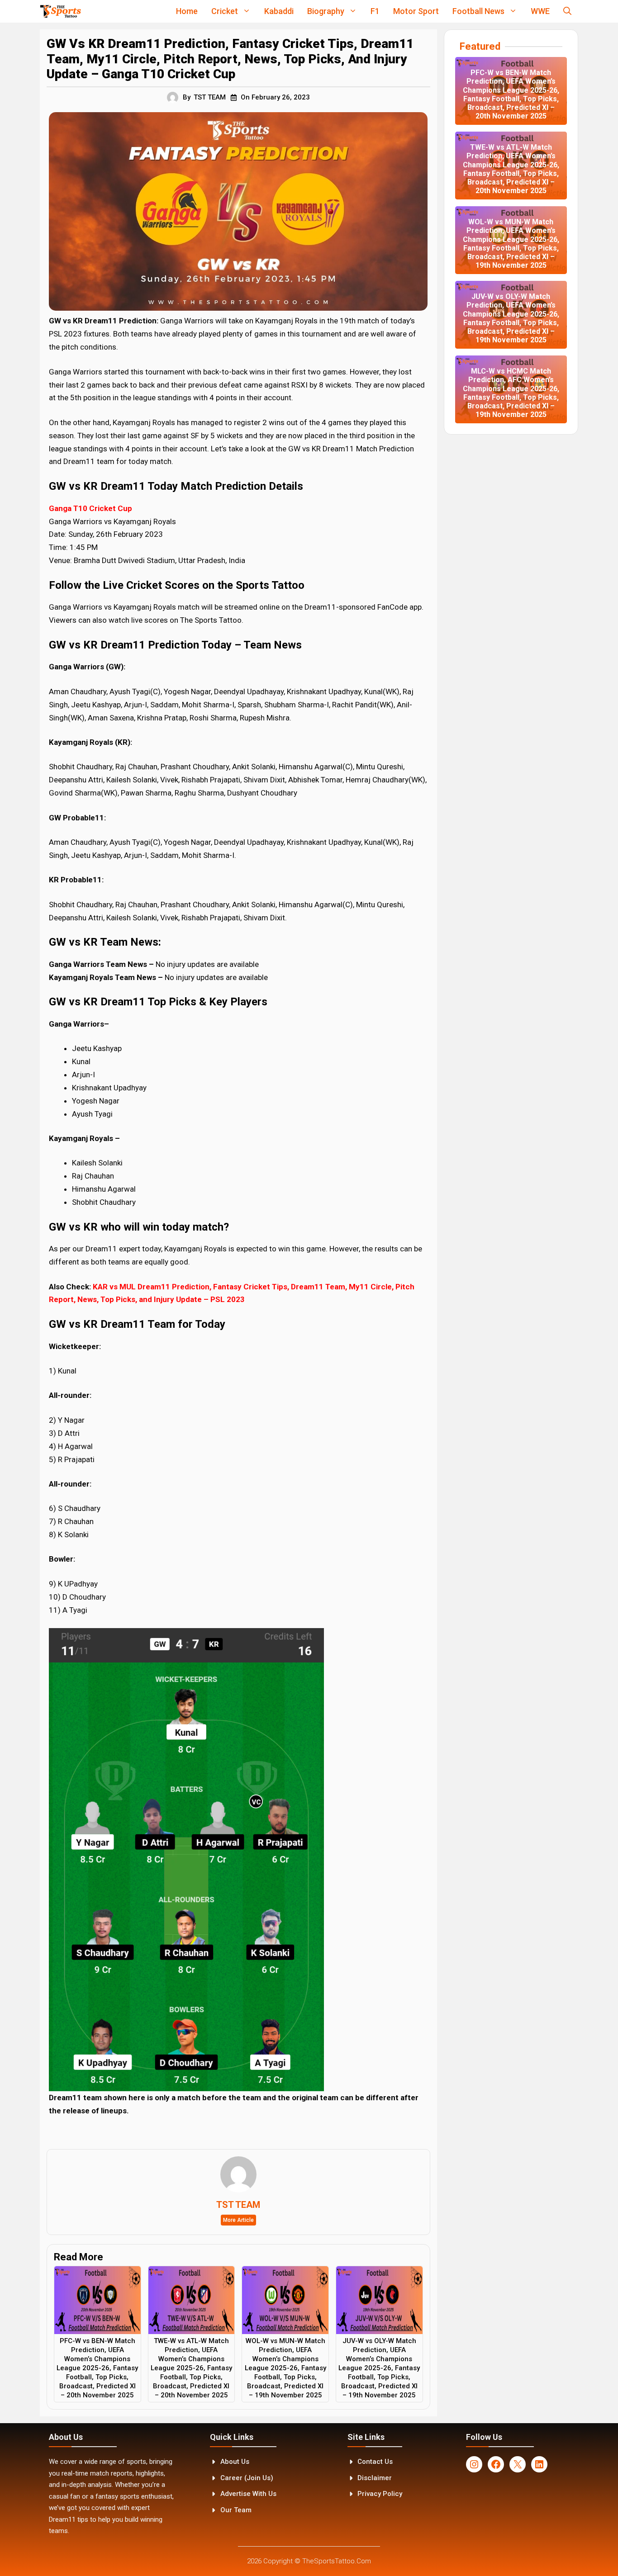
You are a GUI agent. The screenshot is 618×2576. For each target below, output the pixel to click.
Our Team (236, 2510)
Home (187, 11)
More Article (238, 2220)
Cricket (225, 11)
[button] (567, 11)
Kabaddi (279, 11)
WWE (540, 11)
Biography (326, 11)
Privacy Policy (380, 2494)
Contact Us (375, 2462)
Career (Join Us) (247, 2478)
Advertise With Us (248, 2494)
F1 (375, 11)
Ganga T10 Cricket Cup (90, 508)
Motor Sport (416, 11)
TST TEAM (210, 97)
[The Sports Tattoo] (60, 11)
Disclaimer (375, 2478)
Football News (478, 11)
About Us (235, 2462)
